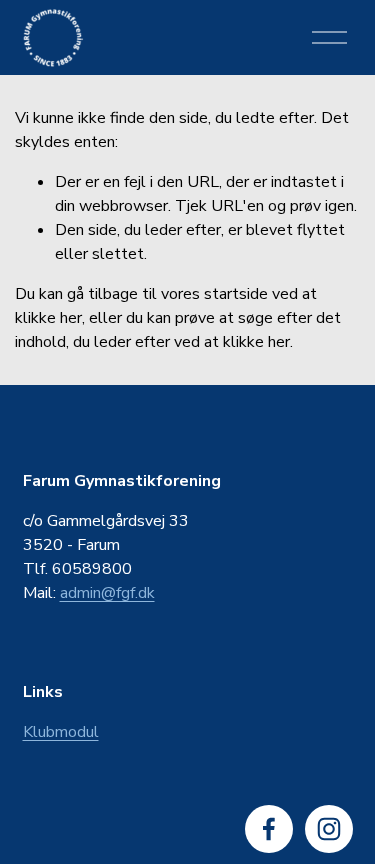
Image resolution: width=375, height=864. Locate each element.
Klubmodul (61, 732)
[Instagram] (329, 829)
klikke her (48, 318)
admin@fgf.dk (107, 593)
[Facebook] (269, 829)
